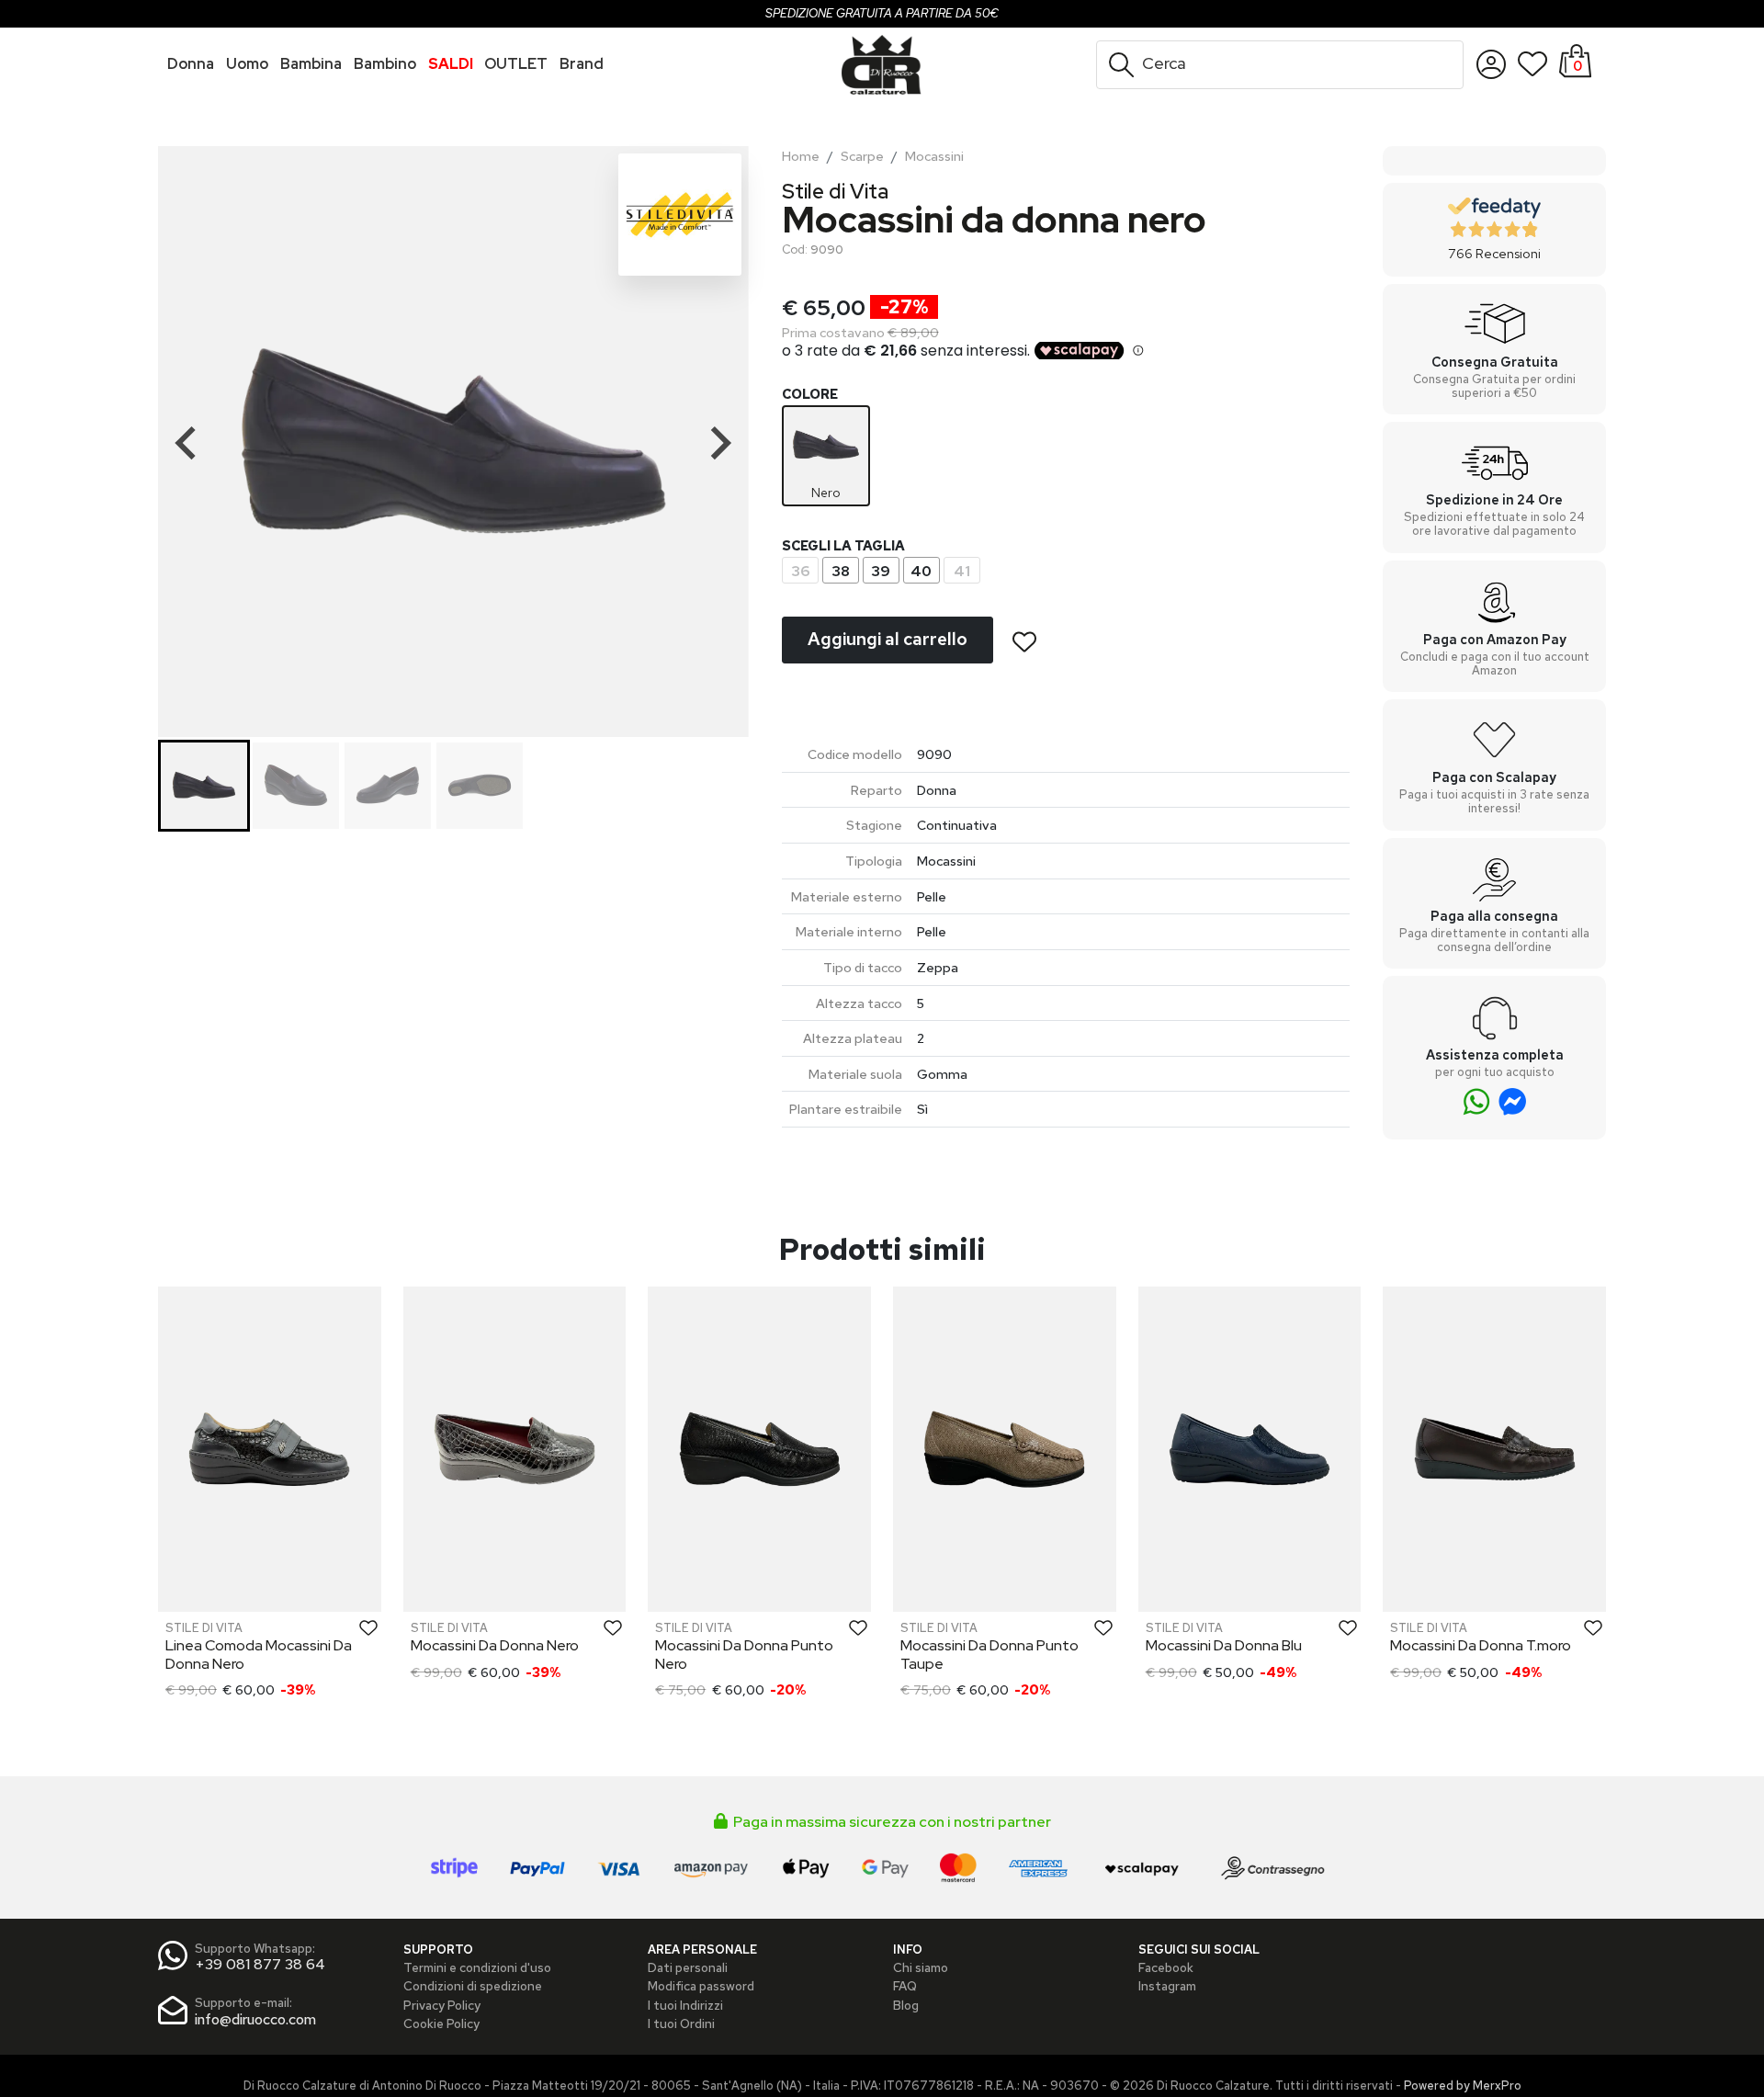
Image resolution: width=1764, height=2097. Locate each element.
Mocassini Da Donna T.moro (1481, 1645)
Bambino (385, 64)
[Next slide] (719, 443)
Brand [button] (582, 64)
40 (921, 571)
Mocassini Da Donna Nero (495, 1645)
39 (881, 571)
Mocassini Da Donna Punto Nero (744, 1654)
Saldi (451, 64)
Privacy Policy (442, 2005)
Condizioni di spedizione (473, 1986)
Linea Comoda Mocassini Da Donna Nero (259, 1654)
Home (801, 156)
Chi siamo (921, 1967)
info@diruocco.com (255, 2019)
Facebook (1166, 1967)
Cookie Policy (441, 2023)
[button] (204, 786)
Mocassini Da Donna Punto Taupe (989, 1654)
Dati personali (688, 1967)
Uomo (247, 64)
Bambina (311, 64)
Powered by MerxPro (1463, 2086)
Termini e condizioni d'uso (477, 1967)
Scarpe (862, 156)
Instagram (1167, 1986)
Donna (191, 64)
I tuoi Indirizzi (685, 2005)
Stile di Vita (835, 191)
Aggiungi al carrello (888, 639)
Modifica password (701, 1986)
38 (841, 571)
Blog (906, 2005)
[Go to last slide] (187, 443)
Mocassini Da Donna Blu (1224, 1645)
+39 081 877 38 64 (260, 1964)
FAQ (905, 1986)
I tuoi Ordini (681, 2023)
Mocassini (934, 156)
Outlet (516, 64)
